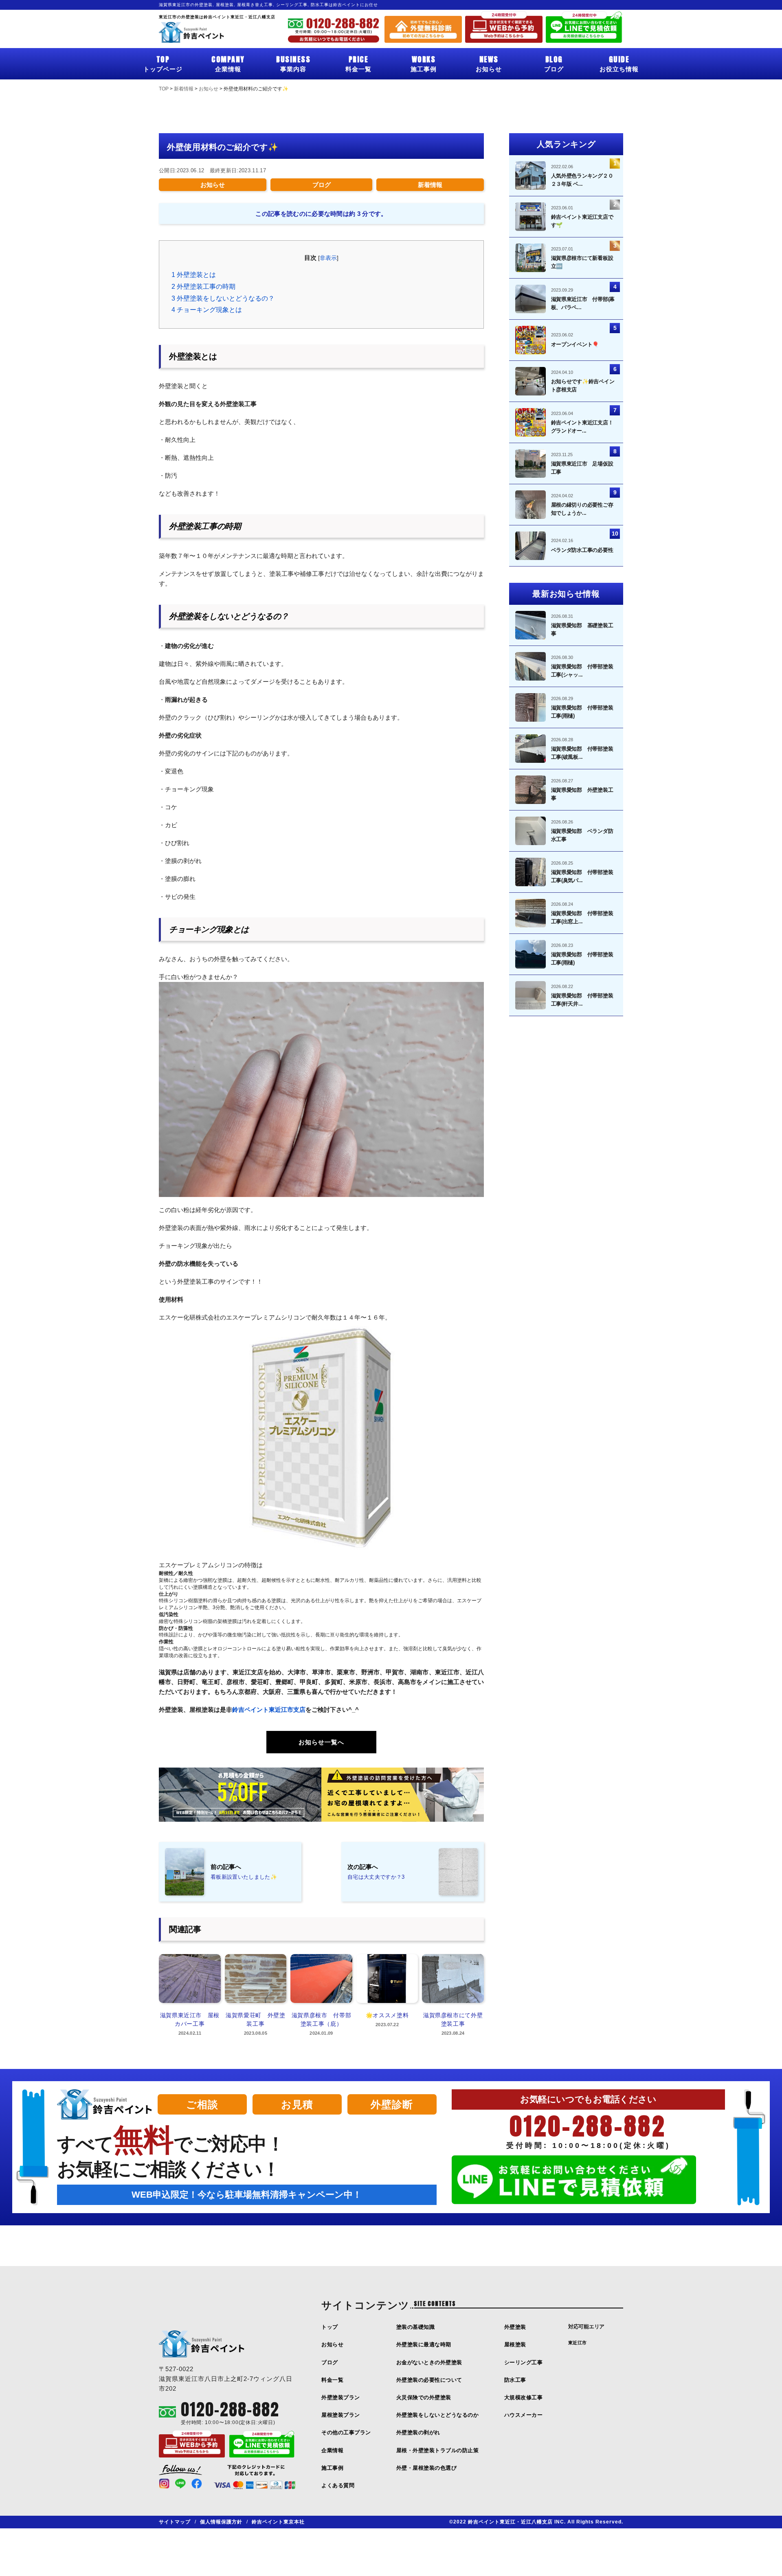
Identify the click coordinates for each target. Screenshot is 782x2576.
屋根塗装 (515, 2344)
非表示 (328, 258)
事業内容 (293, 63)
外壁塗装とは (194, 275)
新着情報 (430, 185)
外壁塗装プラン (341, 2397)
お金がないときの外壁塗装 (429, 2362)
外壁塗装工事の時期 (203, 287)
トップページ (163, 63)
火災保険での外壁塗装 (424, 2397)
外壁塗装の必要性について (429, 2380)
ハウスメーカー (524, 2415)
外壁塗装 (515, 2327)
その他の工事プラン (346, 2432)
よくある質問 (338, 2485)
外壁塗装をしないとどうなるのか (438, 2415)
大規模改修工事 (524, 2397)
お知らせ (489, 63)
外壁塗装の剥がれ (418, 2432)
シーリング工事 (524, 2362)
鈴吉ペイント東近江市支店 (269, 1710)
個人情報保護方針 (221, 2522)
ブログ (554, 63)
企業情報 (228, 63)
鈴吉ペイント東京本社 (278, 2522)
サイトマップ (175, 2522)
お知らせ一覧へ (321, 1742)
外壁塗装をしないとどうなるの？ (223, 298)
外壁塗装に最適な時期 (424, 2344)
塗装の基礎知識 (416, 2327)
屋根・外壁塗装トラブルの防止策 (438, 2450)
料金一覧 (358, 63)
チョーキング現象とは (207, 310)
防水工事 (515, 2380)
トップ (330, 2327)
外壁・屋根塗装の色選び (427, 2468)
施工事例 (424, 63)
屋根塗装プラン (341, 2415)
